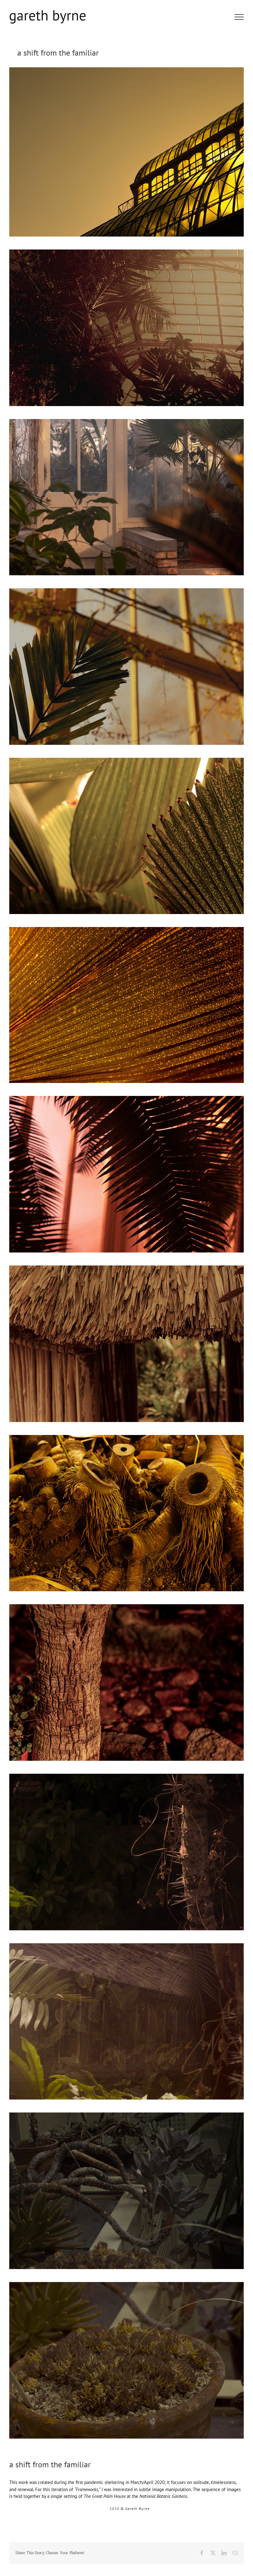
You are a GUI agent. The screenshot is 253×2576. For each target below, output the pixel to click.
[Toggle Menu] (239, 17)
